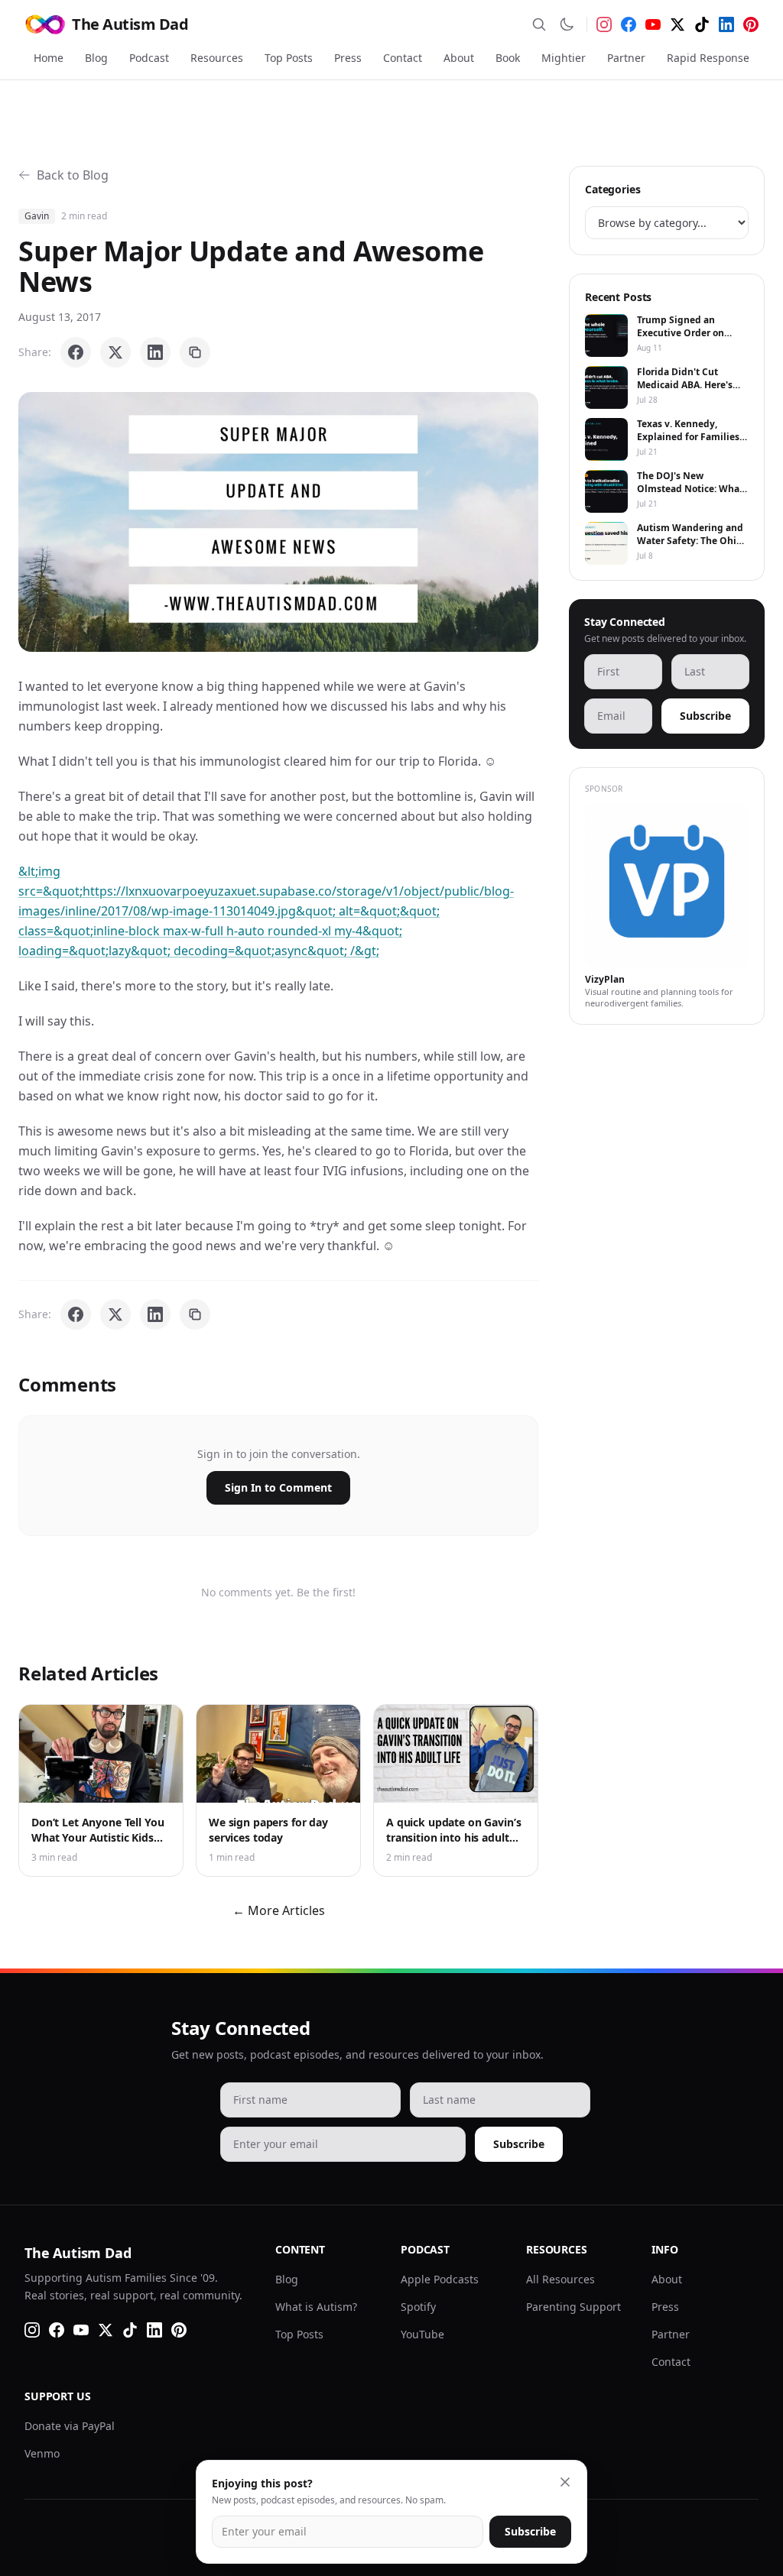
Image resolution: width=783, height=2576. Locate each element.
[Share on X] (115, 352)
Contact (403, 58)
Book (508, 58)
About (459, 58)
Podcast (149, 58)
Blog (96, 58)
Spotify (418, 2307)
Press (348, 58)
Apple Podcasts (440, 2279)
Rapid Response (708, 58)
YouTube (422, 2334)
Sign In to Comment (278, 1487)
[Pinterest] (751, 24)
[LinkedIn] (726, 24)
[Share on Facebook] (76, 352)
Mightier (564, 58)
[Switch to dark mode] (567, 24)
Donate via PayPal (70, 2426)
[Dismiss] (565, 2482)
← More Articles (279, 1910)
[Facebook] (629, 24)
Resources (217, 58)
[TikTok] (702, 24)
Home (49, 58)
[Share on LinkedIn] (155, 352)
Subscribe (705, 716)
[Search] (539, 24)
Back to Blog (73, 175)
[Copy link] (195, 352)
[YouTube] (653, 24)
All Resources (560, 2279)
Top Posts (289, 58)
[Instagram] (604, 24)
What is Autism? (316, 2307)
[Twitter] (677, 24)
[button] (278, 522)
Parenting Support (573, 2307)
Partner (626, 58)
